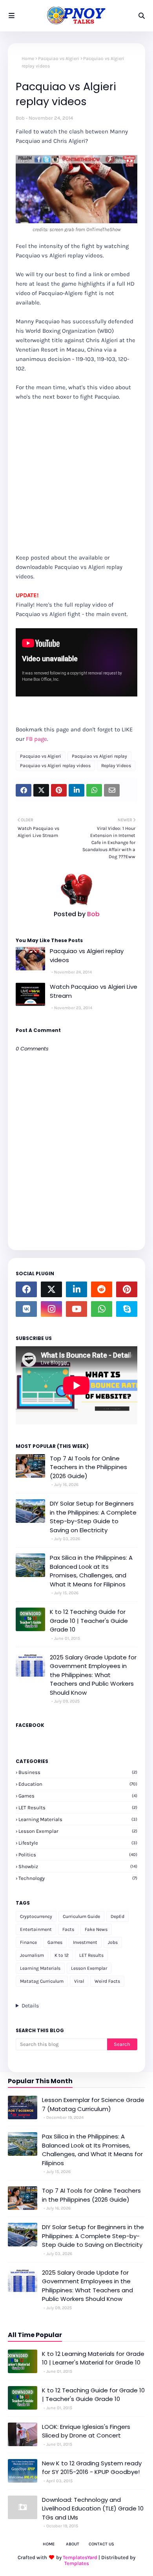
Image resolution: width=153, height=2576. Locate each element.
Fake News (96, 1929)
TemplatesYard (80, 2557)
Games (78, 1796)
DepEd (117, 1916)
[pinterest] (127, 1289)
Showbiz (78, 1866)
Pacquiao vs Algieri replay (99, 756)
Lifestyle (78, 1843)
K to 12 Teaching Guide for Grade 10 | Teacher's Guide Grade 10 (89, 1621)
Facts (68, 1929)
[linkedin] (76, 1289)
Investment (85, 1942)
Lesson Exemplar (78, 1831)
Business (78, 1772)
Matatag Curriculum (42, 1981)
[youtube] (76, 1309)
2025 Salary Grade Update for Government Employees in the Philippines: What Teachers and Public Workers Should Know (93, 1675)
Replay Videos (116, 766)
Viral (79, 1981)
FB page (36, 739)
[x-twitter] (51, 1289)
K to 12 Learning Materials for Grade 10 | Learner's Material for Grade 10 (93, 2358)
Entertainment (36, 1929)
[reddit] (102, 1289)
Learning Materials (78, 1819)
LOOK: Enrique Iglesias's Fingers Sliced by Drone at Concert (86, 2431)
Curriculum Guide (81, 1916)
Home (28, 58)
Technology (78, 1878)
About (73, 2544)
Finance (28, 1942)
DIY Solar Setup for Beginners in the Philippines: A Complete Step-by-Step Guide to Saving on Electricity (93, 1517)
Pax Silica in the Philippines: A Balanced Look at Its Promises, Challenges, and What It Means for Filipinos (91, 1571)
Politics (78, 1855)
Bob (20, 118)
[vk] (26, 1309)
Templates (77, 2563)
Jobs (113, 1942)
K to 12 (62, 1955)
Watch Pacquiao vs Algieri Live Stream (94, 991)
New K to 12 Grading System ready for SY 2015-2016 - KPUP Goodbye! (92, 2468)
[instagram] (51, 1309)
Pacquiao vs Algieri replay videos (55, 766)
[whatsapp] (102, 1309)
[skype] (127, 1309)
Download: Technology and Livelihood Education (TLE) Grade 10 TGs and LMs (93, 2509)
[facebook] (26, 1289)
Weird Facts (107, 1981)
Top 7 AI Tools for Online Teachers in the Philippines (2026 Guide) (88, 1467)
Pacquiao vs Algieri (59, 58)
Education (78, 1784)
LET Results (78, 1808)
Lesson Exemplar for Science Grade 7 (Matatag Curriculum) (93, 2104)
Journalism (32, 1955)
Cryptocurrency (36, 1916)
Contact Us (101, 2544)
